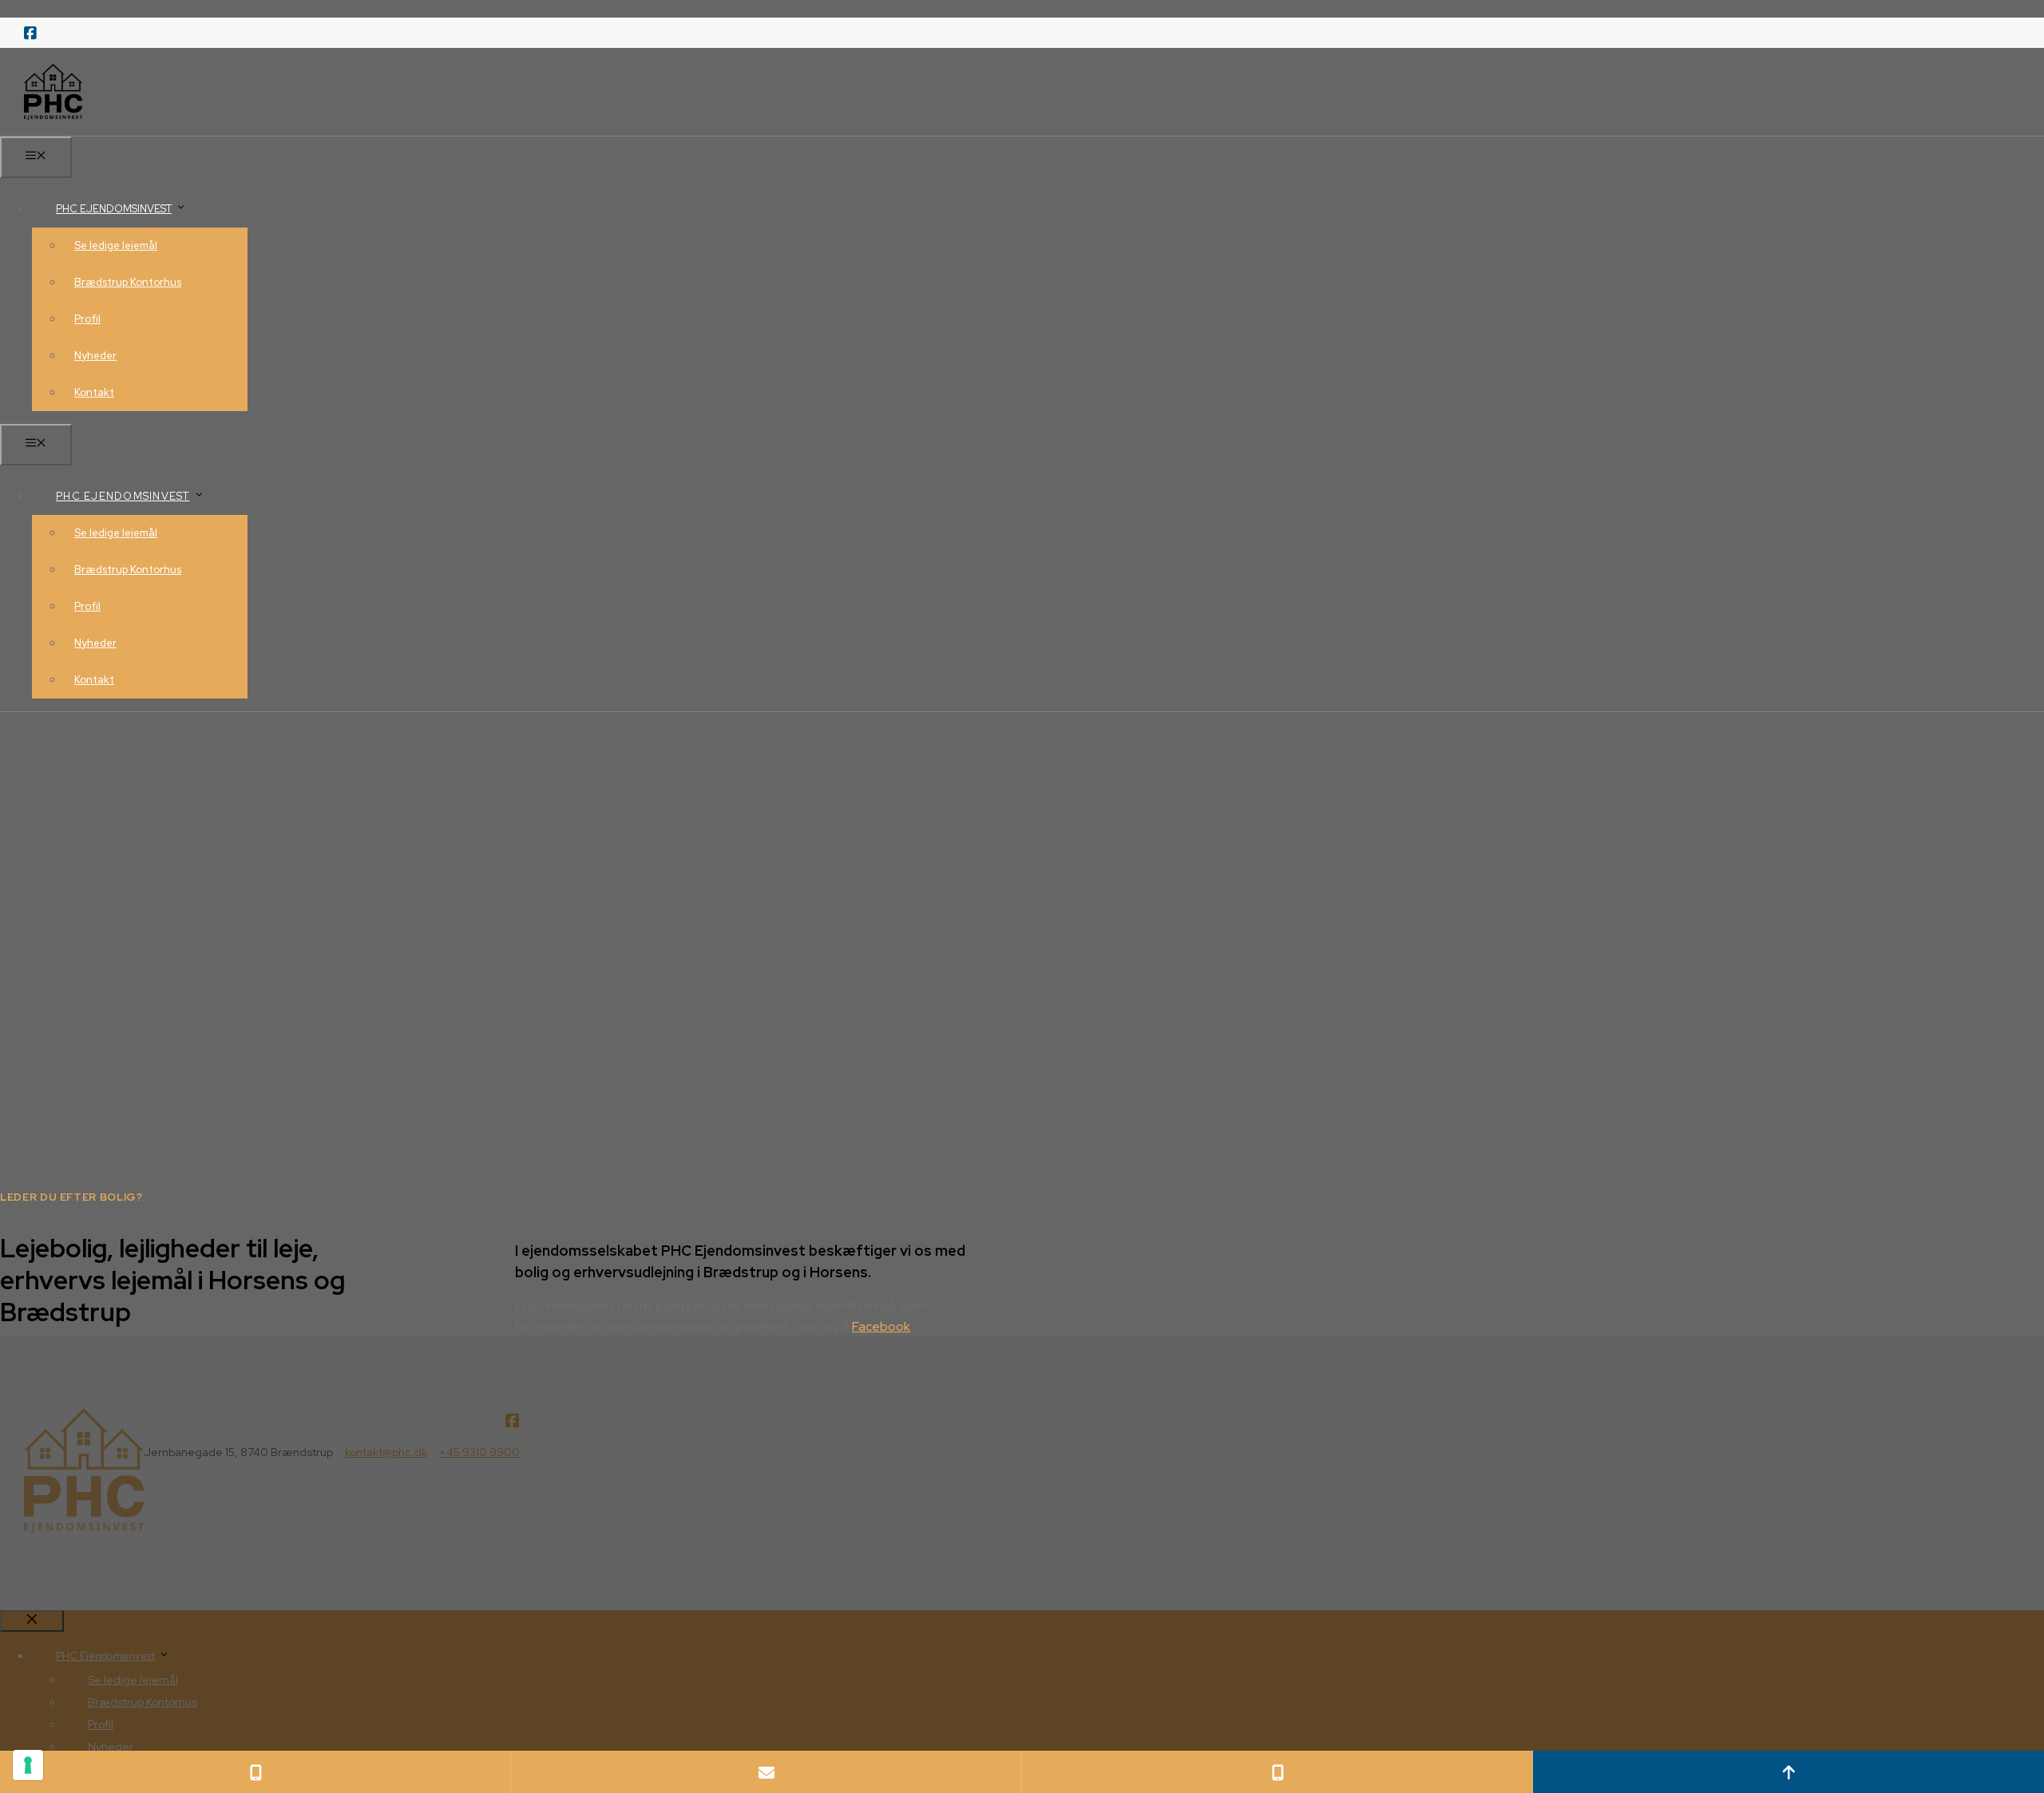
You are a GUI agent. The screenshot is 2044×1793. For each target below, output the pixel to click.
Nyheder (95, 356)
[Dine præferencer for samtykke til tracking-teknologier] (28, 1765)
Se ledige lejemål (116, 245)
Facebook (881, 1326)
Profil (87, 319)
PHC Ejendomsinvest (114, 209)
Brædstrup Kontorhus (128, 282)
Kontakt (94, 392)
